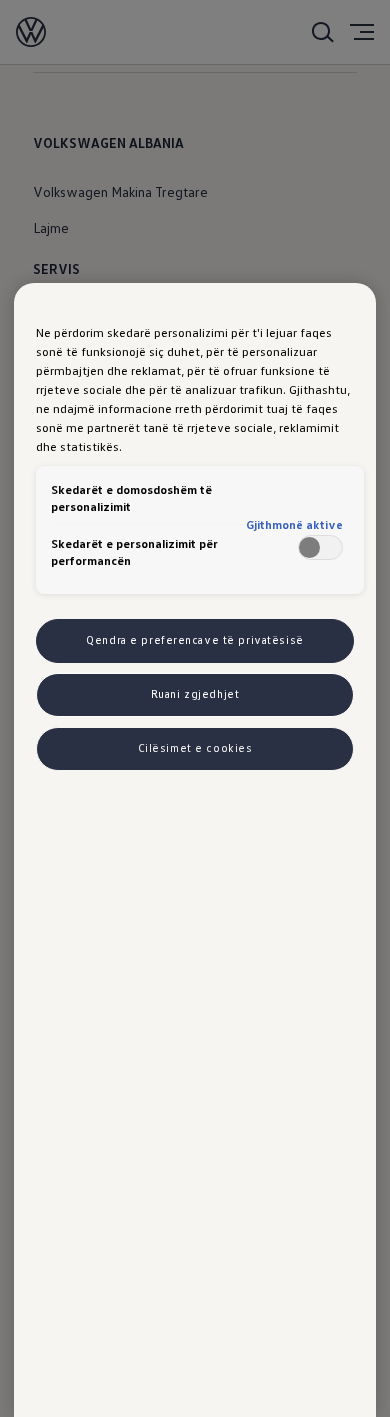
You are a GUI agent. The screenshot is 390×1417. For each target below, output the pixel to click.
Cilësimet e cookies (195, 748)
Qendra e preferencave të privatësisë (195, 640)
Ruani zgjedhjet (195, 694)
